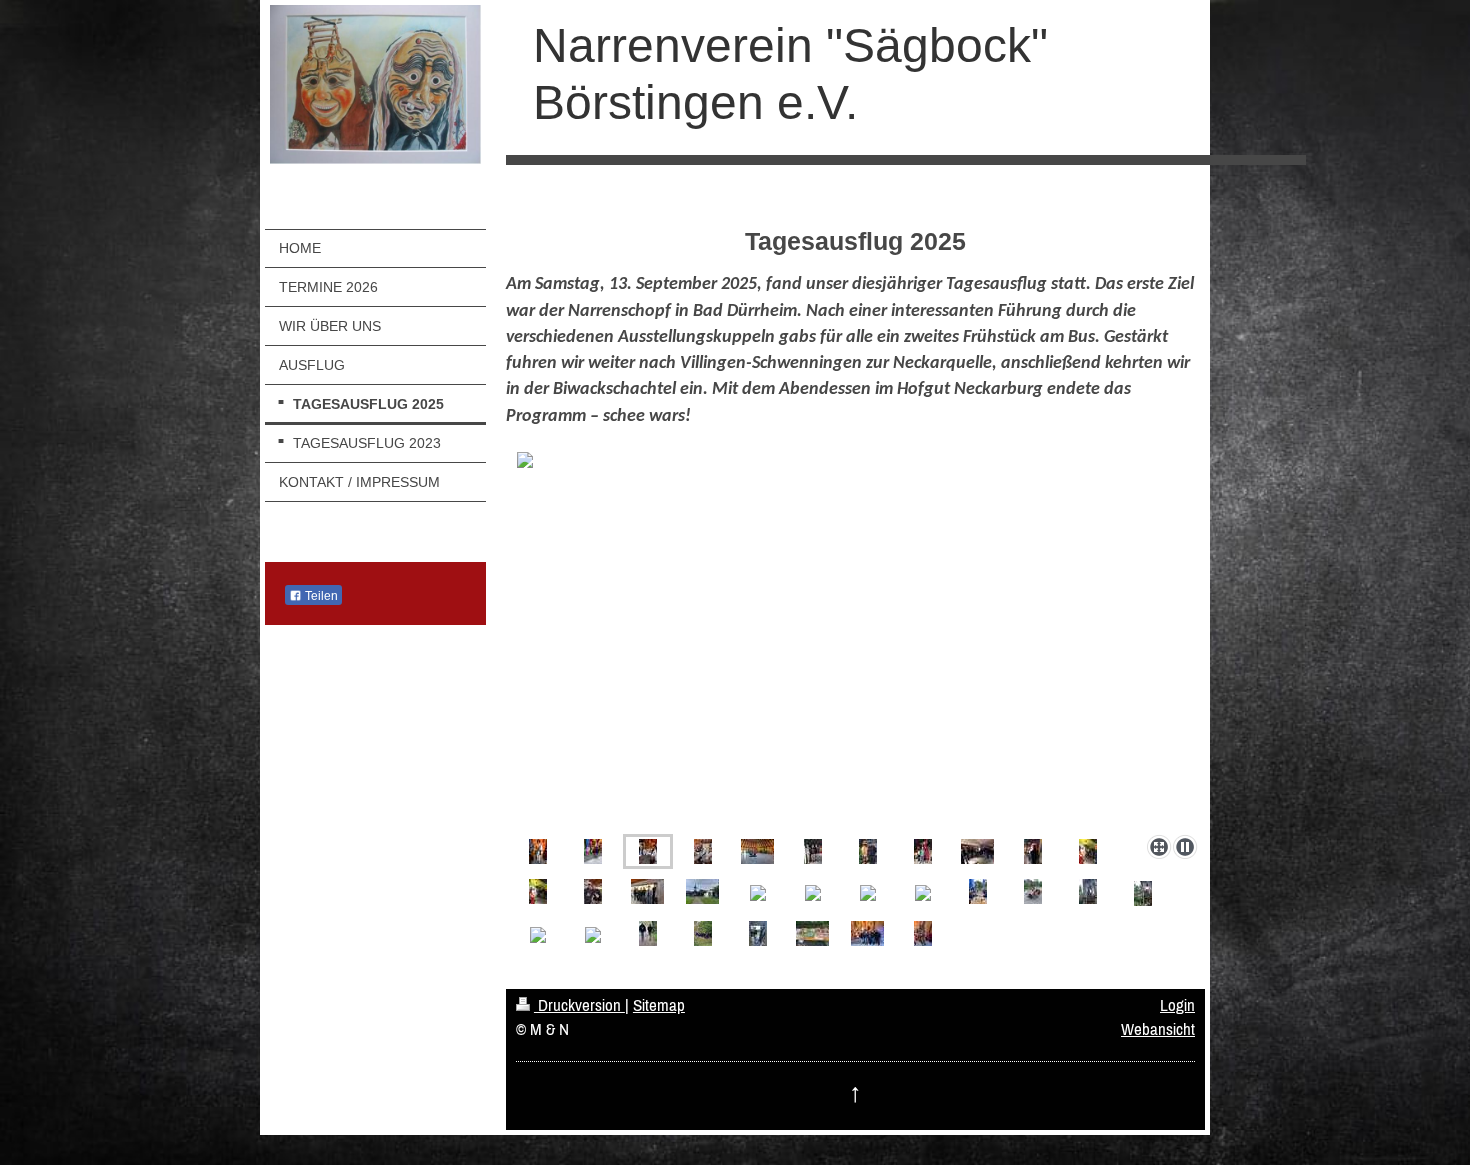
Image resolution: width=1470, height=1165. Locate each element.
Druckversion (579, 1005)
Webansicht (1158, 1029)
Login (1177, 1005)
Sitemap (659, 1005)
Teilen (320, 596)
